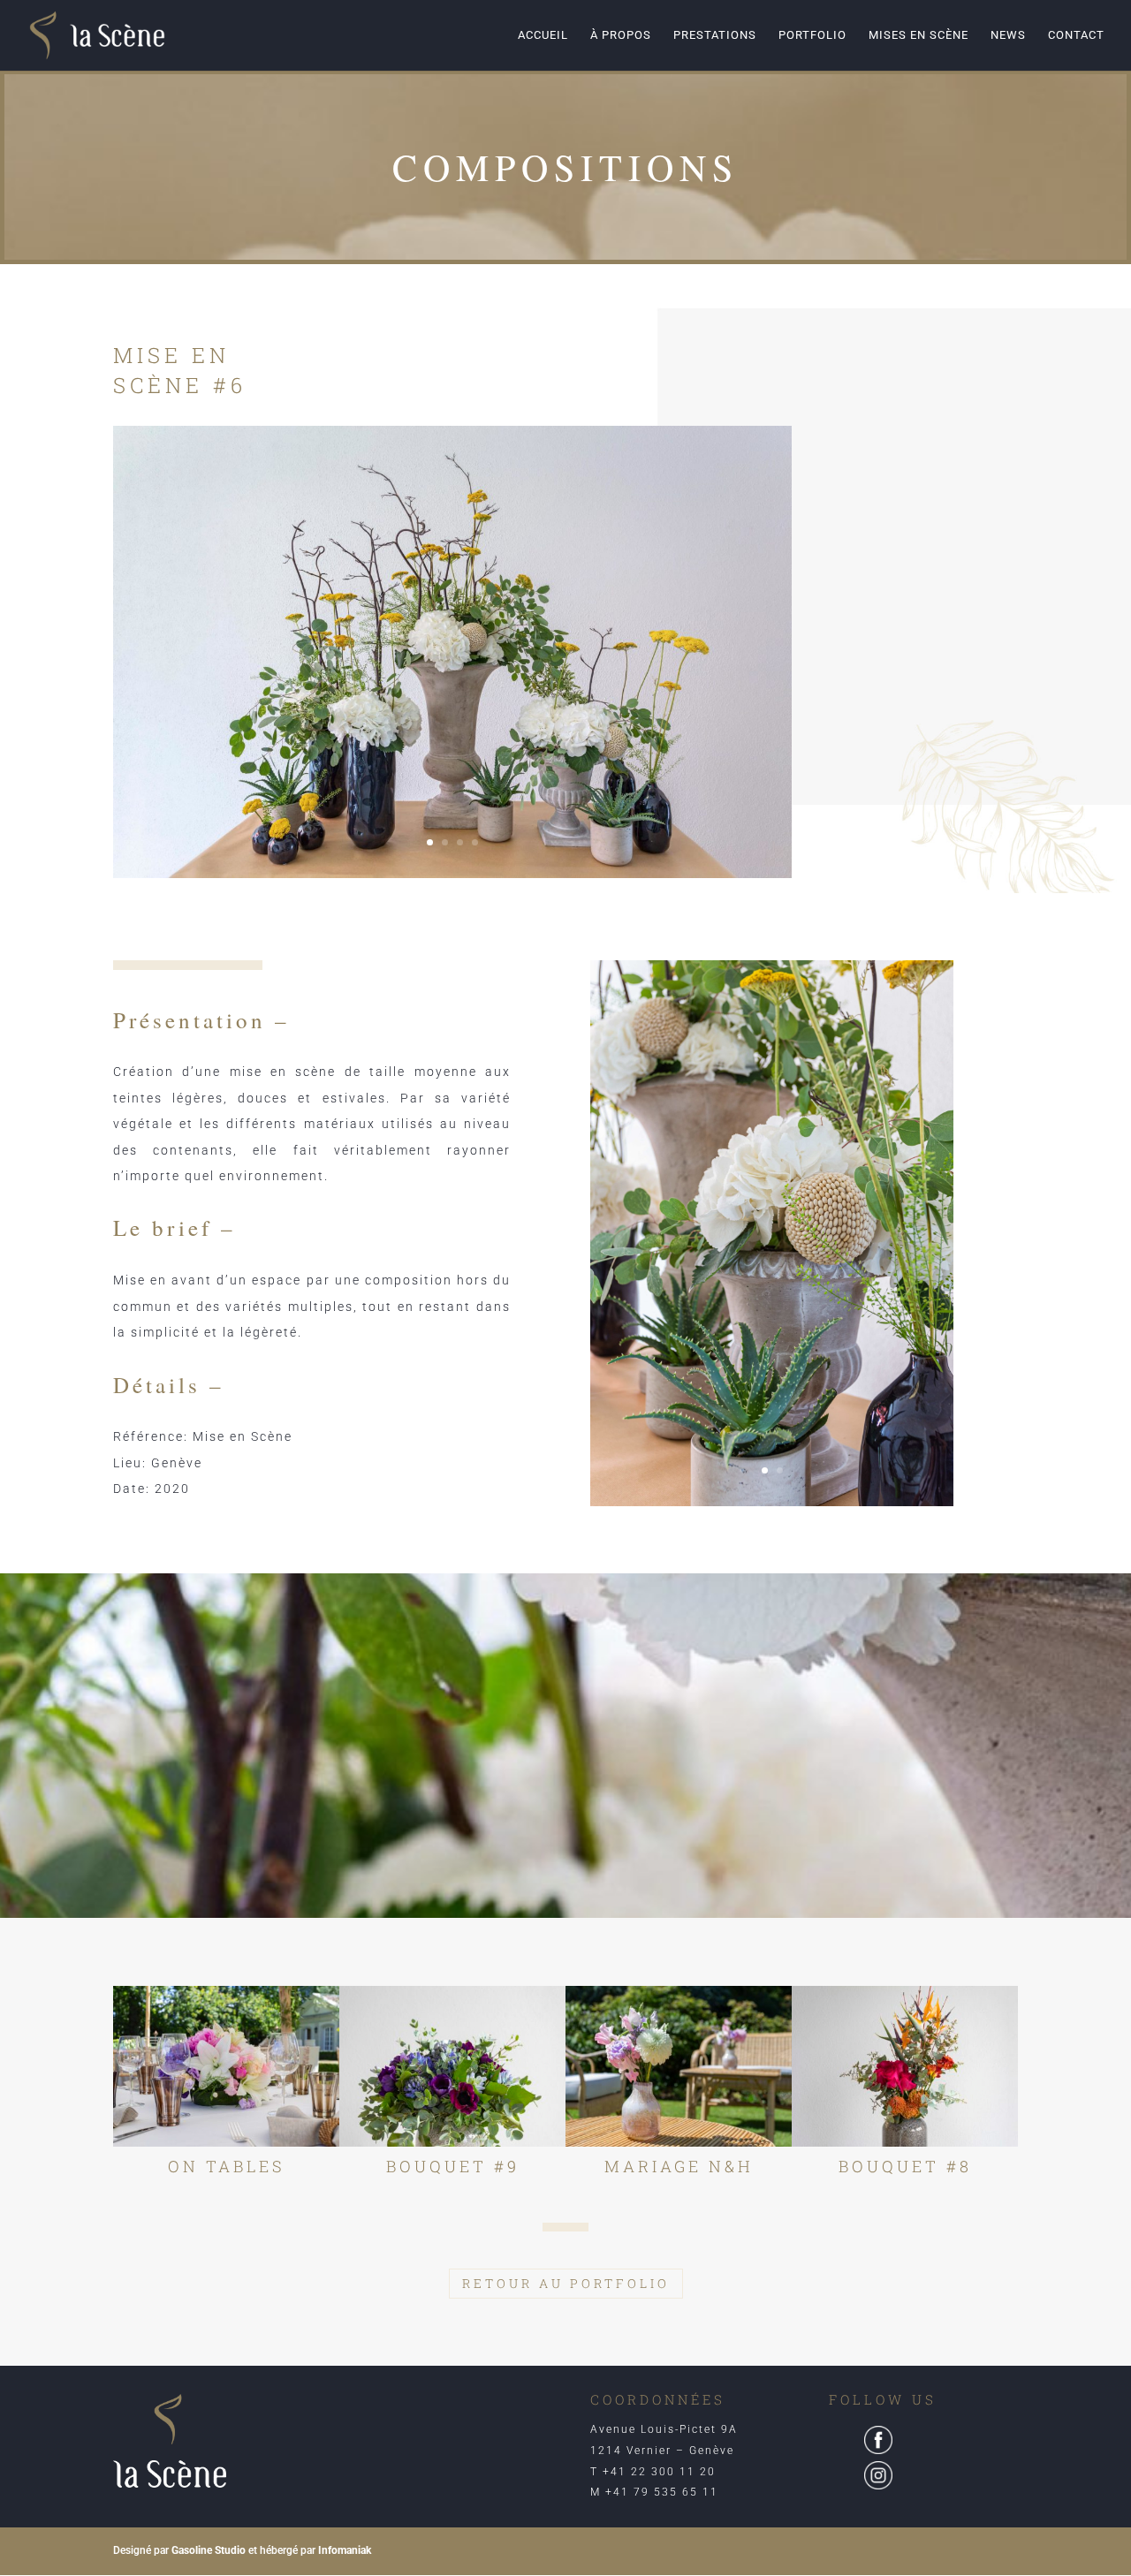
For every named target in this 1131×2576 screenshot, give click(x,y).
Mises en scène (918, 35)
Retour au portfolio (566, 2283)
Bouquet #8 (905, 2166)
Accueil (543, 35)
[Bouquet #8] (905, 2066)
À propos (621, 35)
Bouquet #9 (453, 2166)
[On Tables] (226, 2066)
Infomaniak (345, 2550)
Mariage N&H (679, 2166)
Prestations (715, 35)
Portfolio (812, 35)
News (1008, 35)
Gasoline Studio (209, 2550)
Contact (1076, 35)
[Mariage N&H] (679, 2066)
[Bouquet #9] (452, 2066)
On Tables (227, 2166)
